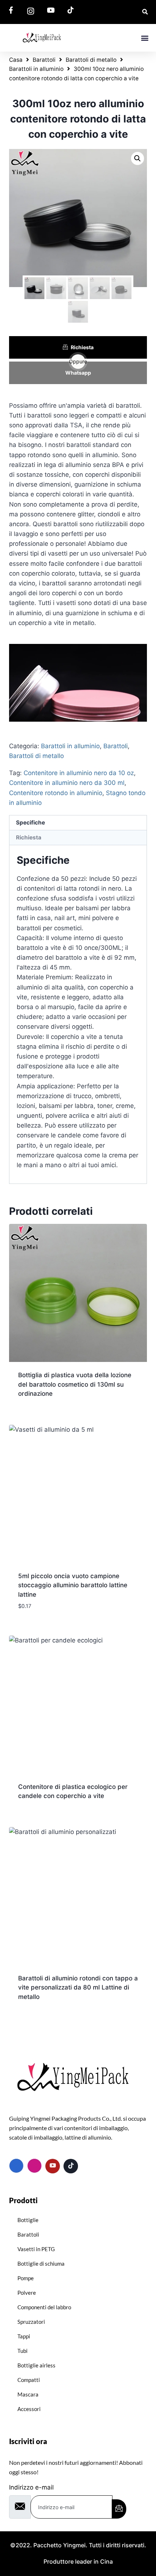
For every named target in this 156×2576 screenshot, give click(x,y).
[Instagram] (34, 2166)
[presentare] (119, 2509)
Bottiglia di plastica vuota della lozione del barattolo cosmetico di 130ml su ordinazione (75, 1384)
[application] (78, 683)
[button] (145, 38)
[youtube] (53, 2166)
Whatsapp (78, 373)
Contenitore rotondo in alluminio (56, 793)
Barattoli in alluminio (36, 69)
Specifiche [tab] (30, 823)
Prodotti (23, 2200)
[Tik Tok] (71, 2166)
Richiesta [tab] (29, 837)
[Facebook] (16, 2166)
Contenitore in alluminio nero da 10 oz (79, 773)
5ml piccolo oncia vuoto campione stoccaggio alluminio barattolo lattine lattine (73, 1585)
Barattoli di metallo (91, 60)
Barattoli (44, 60)
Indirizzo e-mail (31, 2487)
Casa (16, 60)
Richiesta (82, 347)
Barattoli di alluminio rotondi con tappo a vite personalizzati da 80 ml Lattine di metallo (78, 1988)
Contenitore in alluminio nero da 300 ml (67, 783)
